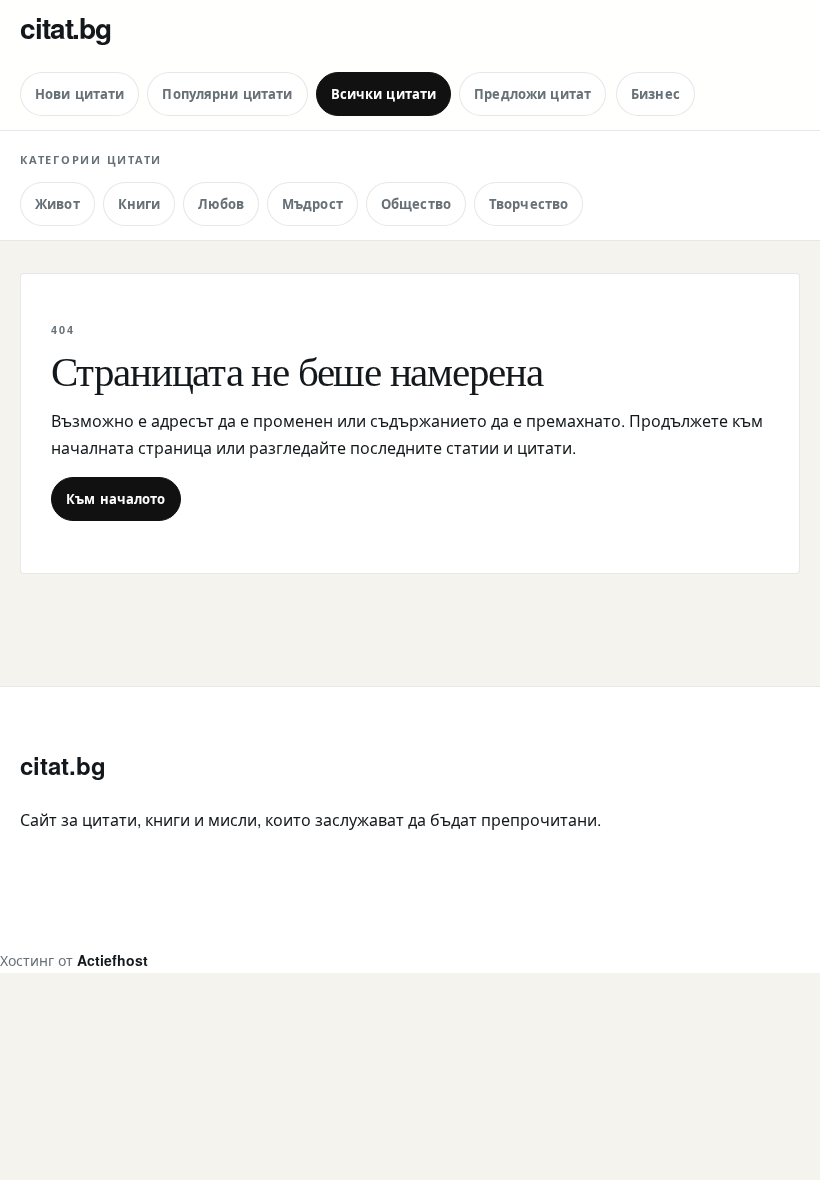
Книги (139, 203)
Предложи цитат (532, 93)
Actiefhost (112, 960)
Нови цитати (79, 93)
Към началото (116, 498)
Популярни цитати (227, 93)
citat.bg (65, 28)
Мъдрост (312, 203)
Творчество (528, 203)
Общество (416, 203)
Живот (57, 203)
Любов (221, 203)
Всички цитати (384, 93)
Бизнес (655, 93)
